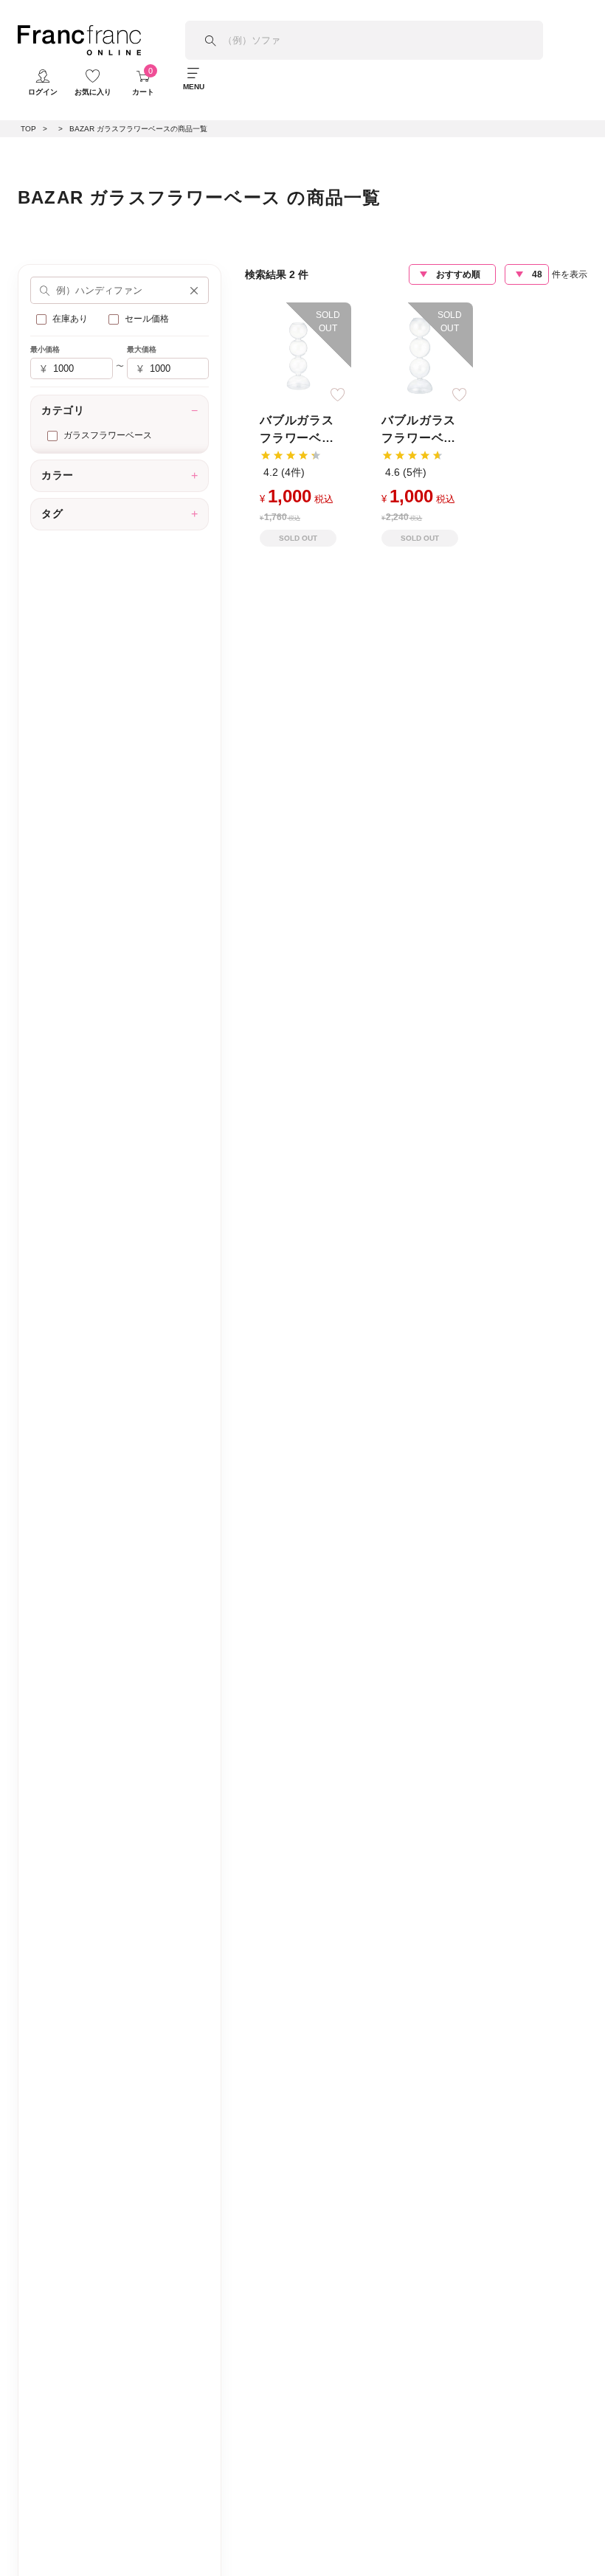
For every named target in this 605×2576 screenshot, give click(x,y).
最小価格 (45, 349)
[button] (194, 291)
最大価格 (142, 349)
